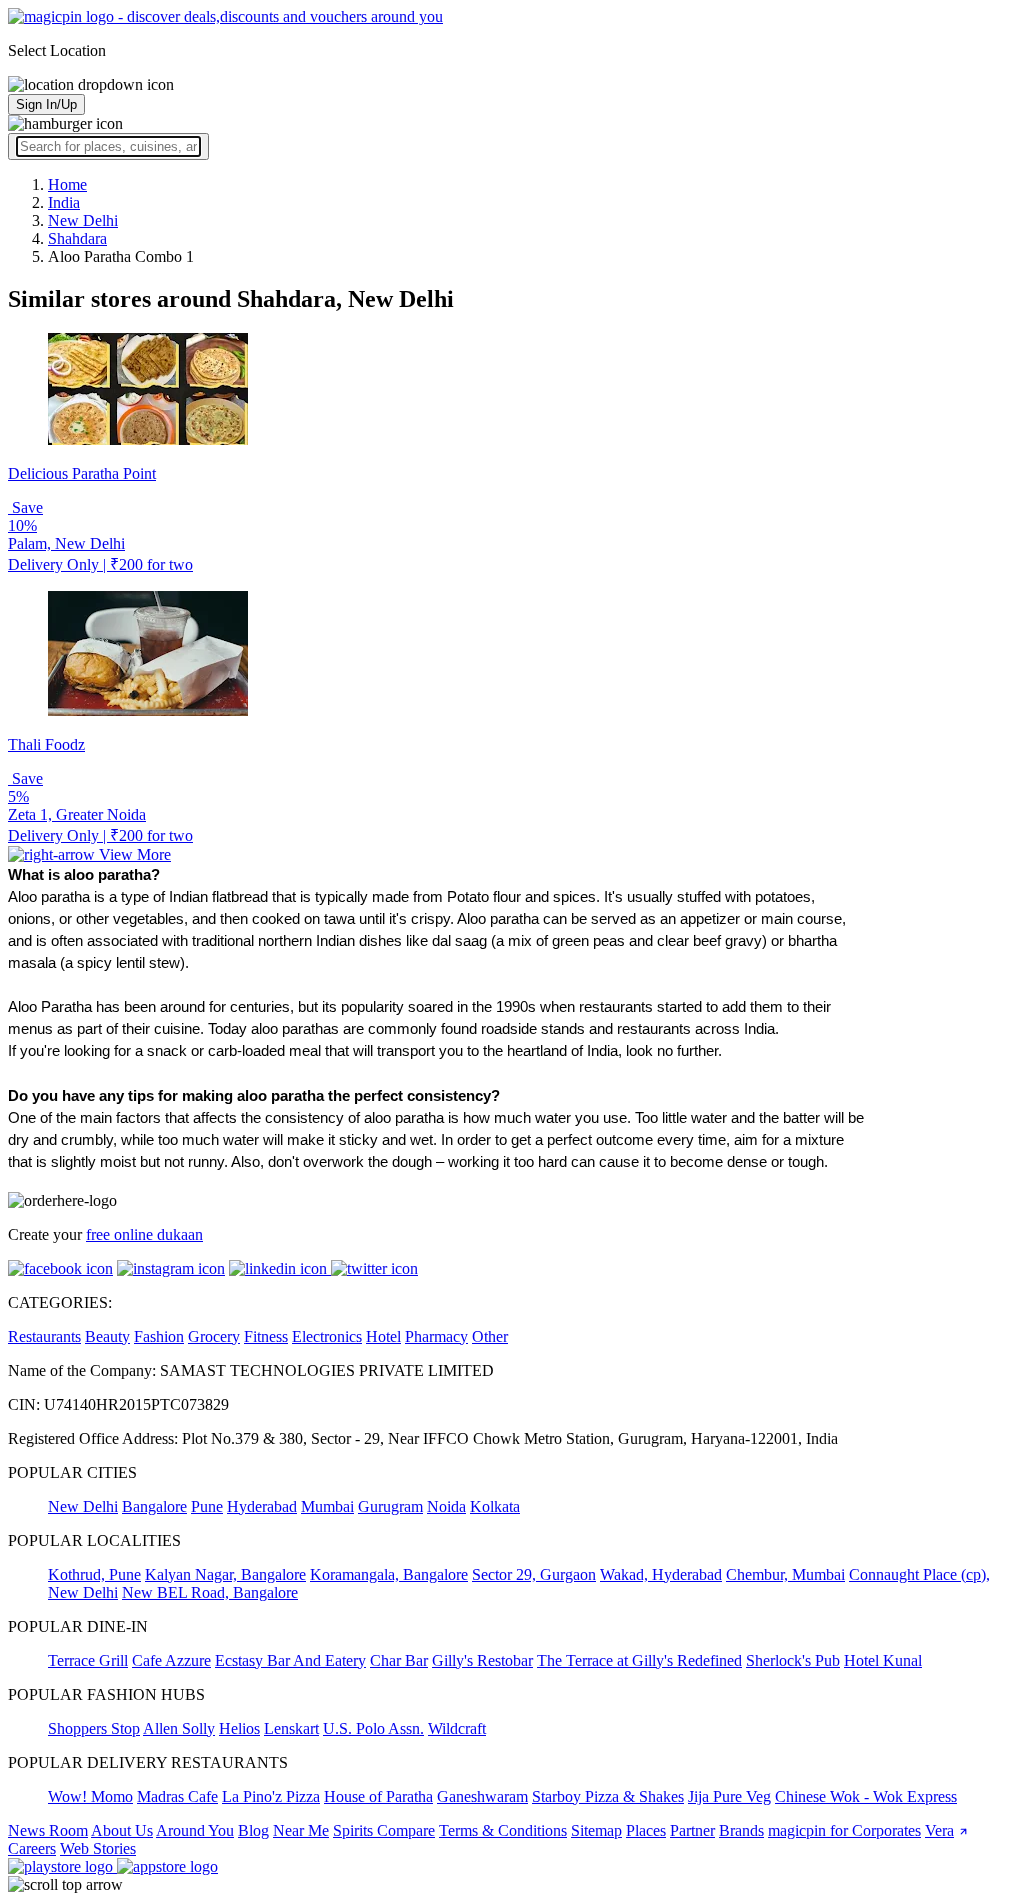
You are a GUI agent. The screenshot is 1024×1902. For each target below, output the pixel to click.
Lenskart (291, 1728)
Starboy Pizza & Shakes (608, 1796)
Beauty (107, 1336)
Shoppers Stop (94, 1728)
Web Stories (98, 1848)
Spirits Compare (384, 1830)
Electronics (327, 1336)
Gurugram (390, 1506)
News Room (48, 1830)
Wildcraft (457, 1728)
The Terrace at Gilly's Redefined (639, 1660)
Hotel (383, 1336)
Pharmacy (436, 1336)
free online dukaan (144, 1234)
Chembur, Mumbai (785, 1574)
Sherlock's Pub (793, 1660)
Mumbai (327, 1506)
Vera (939, 1830)
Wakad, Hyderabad (661, 1574)
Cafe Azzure (171, 1660)
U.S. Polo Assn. (373, 1728)
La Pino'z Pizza (271, 1796)
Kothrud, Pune (94, 1574)
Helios (239, 1728)
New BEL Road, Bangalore (210, 1592)
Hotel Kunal (883, 1660)
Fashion (159, 1336)
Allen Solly (179, 1728)
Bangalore (154, 1506)
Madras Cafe (177, 1796)
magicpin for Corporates (844, 1830)
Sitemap (596, 1830)
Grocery (214, 1336)
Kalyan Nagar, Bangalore (225, 1574)
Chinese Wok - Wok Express (866, 1796)
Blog (253, 1830)
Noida (446, 1506)
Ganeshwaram (482, 1796)
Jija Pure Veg (729, 1796)
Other (490, 1336)
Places (646, 1830)
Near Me (301, 1830)
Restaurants (44, 1336)
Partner (692, 1830)
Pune (207, 1506)
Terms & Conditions (503, 1830)
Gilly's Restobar (482, 1660)
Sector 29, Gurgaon (534, 1574)
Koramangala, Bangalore (389, 1574)
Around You (195, 1830)
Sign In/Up (46, 104)
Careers (32, 1848)
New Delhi (83, 1506)
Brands (741, 1830)
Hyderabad (262, 1506)
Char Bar (399, 1660)
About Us (122, 1830)
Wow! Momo (90, 1796)
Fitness (266, 1336)
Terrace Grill (88, 1660)
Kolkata (495, 1506)
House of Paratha (378, 1796)
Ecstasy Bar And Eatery (290, 1660)
